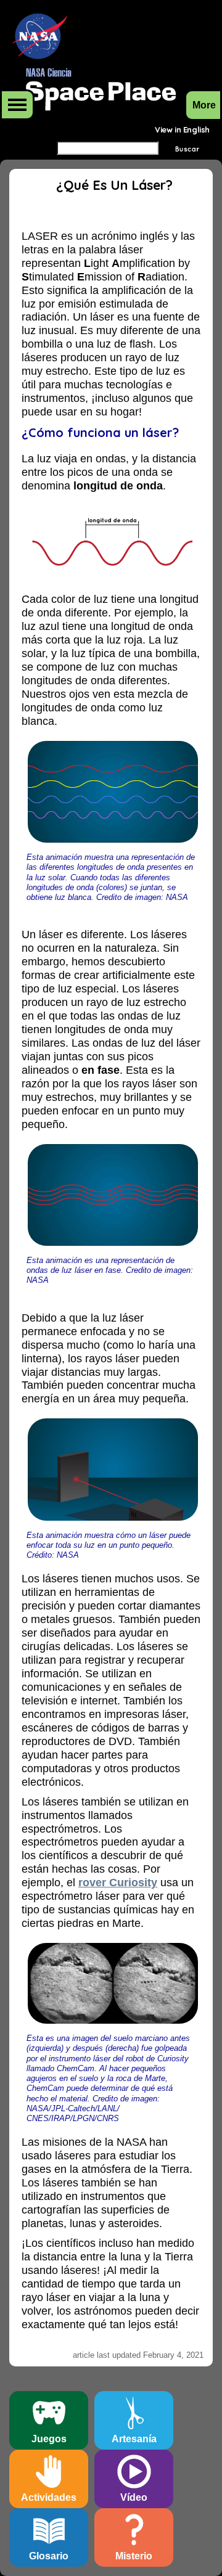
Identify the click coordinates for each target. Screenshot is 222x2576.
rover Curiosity (118, 1883)
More (17, 105)
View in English (182, 129)
